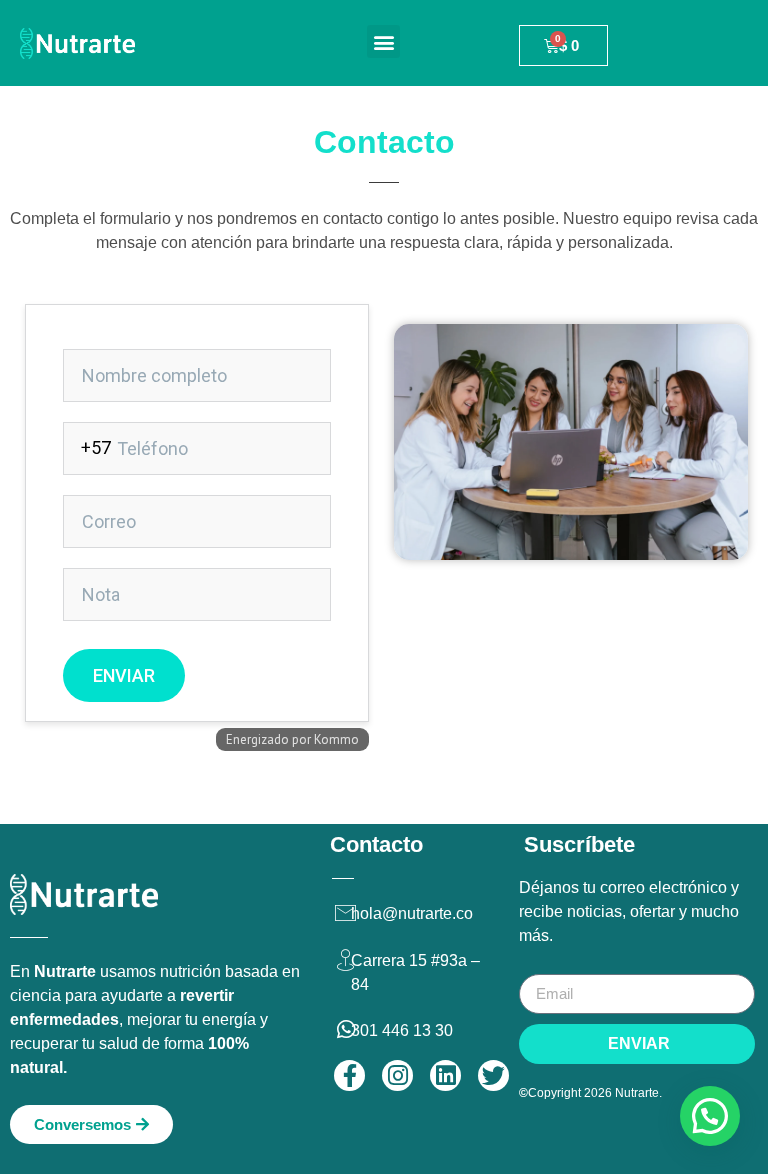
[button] (383, 41)
